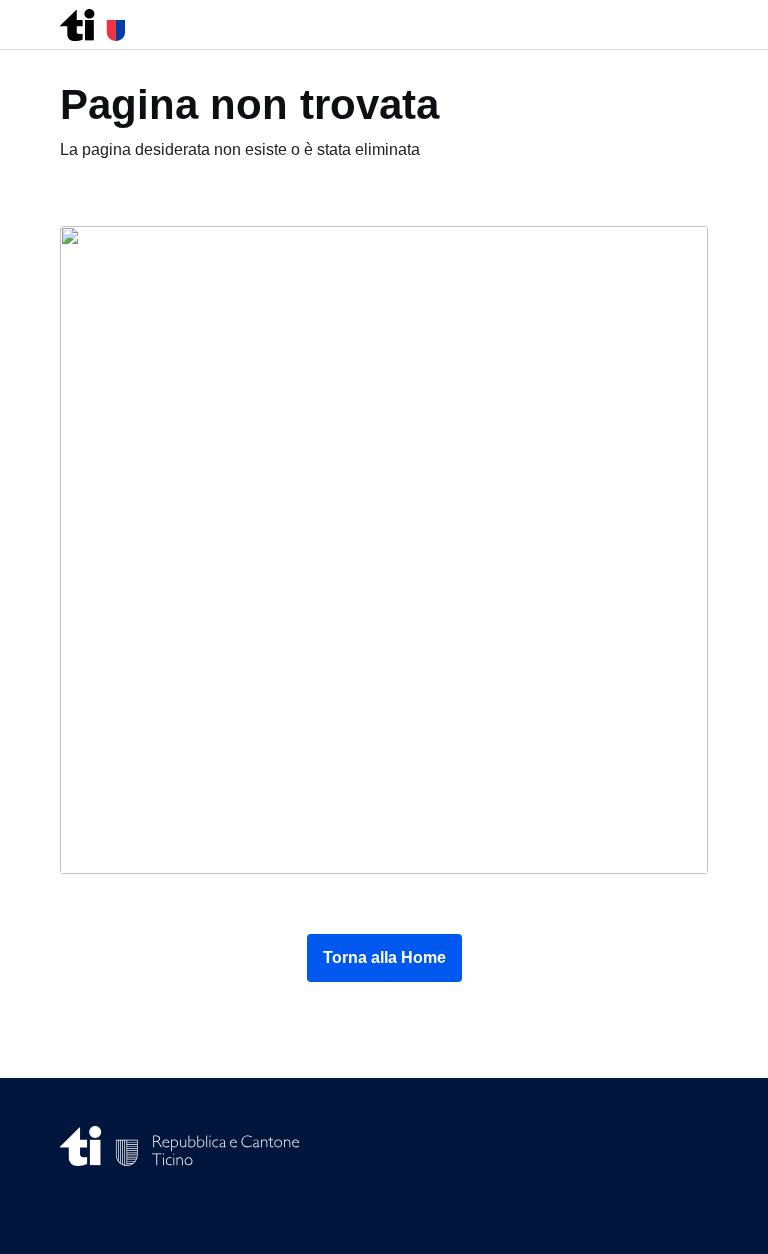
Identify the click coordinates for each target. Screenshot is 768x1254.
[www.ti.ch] (92, 19)
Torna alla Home (384, 957)
